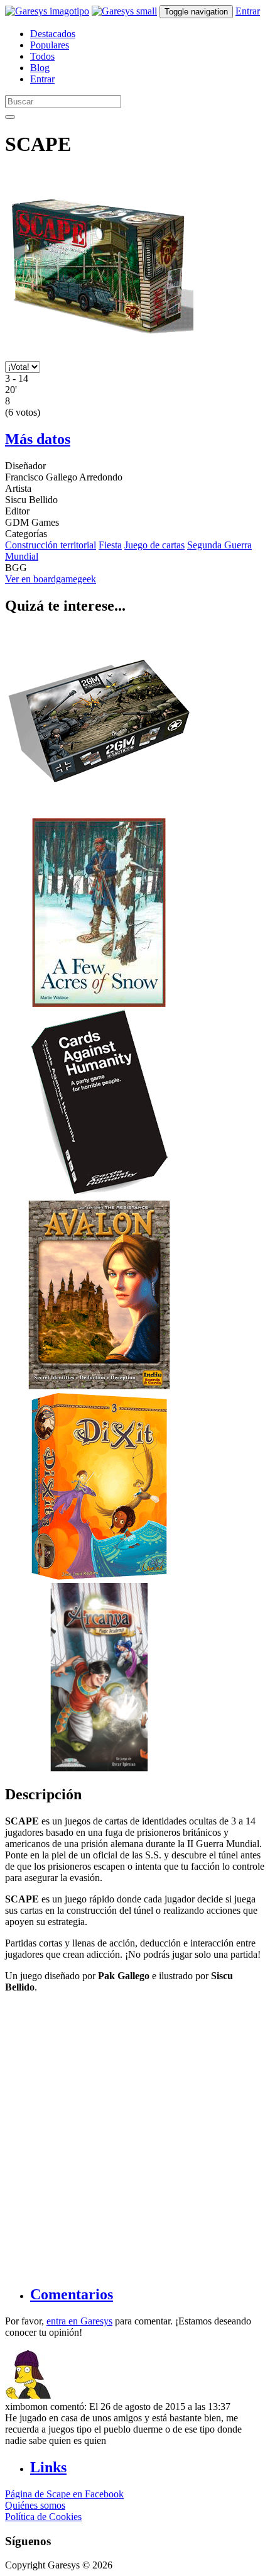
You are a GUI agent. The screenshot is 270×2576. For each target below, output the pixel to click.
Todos (42, 56)
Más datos (38, 439)
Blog (40, 68)
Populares (50, 45)
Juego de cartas (154, 545)
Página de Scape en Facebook (64, 2494)
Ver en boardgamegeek (51, 579)
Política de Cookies (43, 2517)
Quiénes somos (35, 2505)
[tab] (148, 2295)
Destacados (53, 34)
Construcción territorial (51, 545)
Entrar (248, 11)
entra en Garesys (79, 2321)
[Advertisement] (135, 2138)
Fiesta (110, 545)
